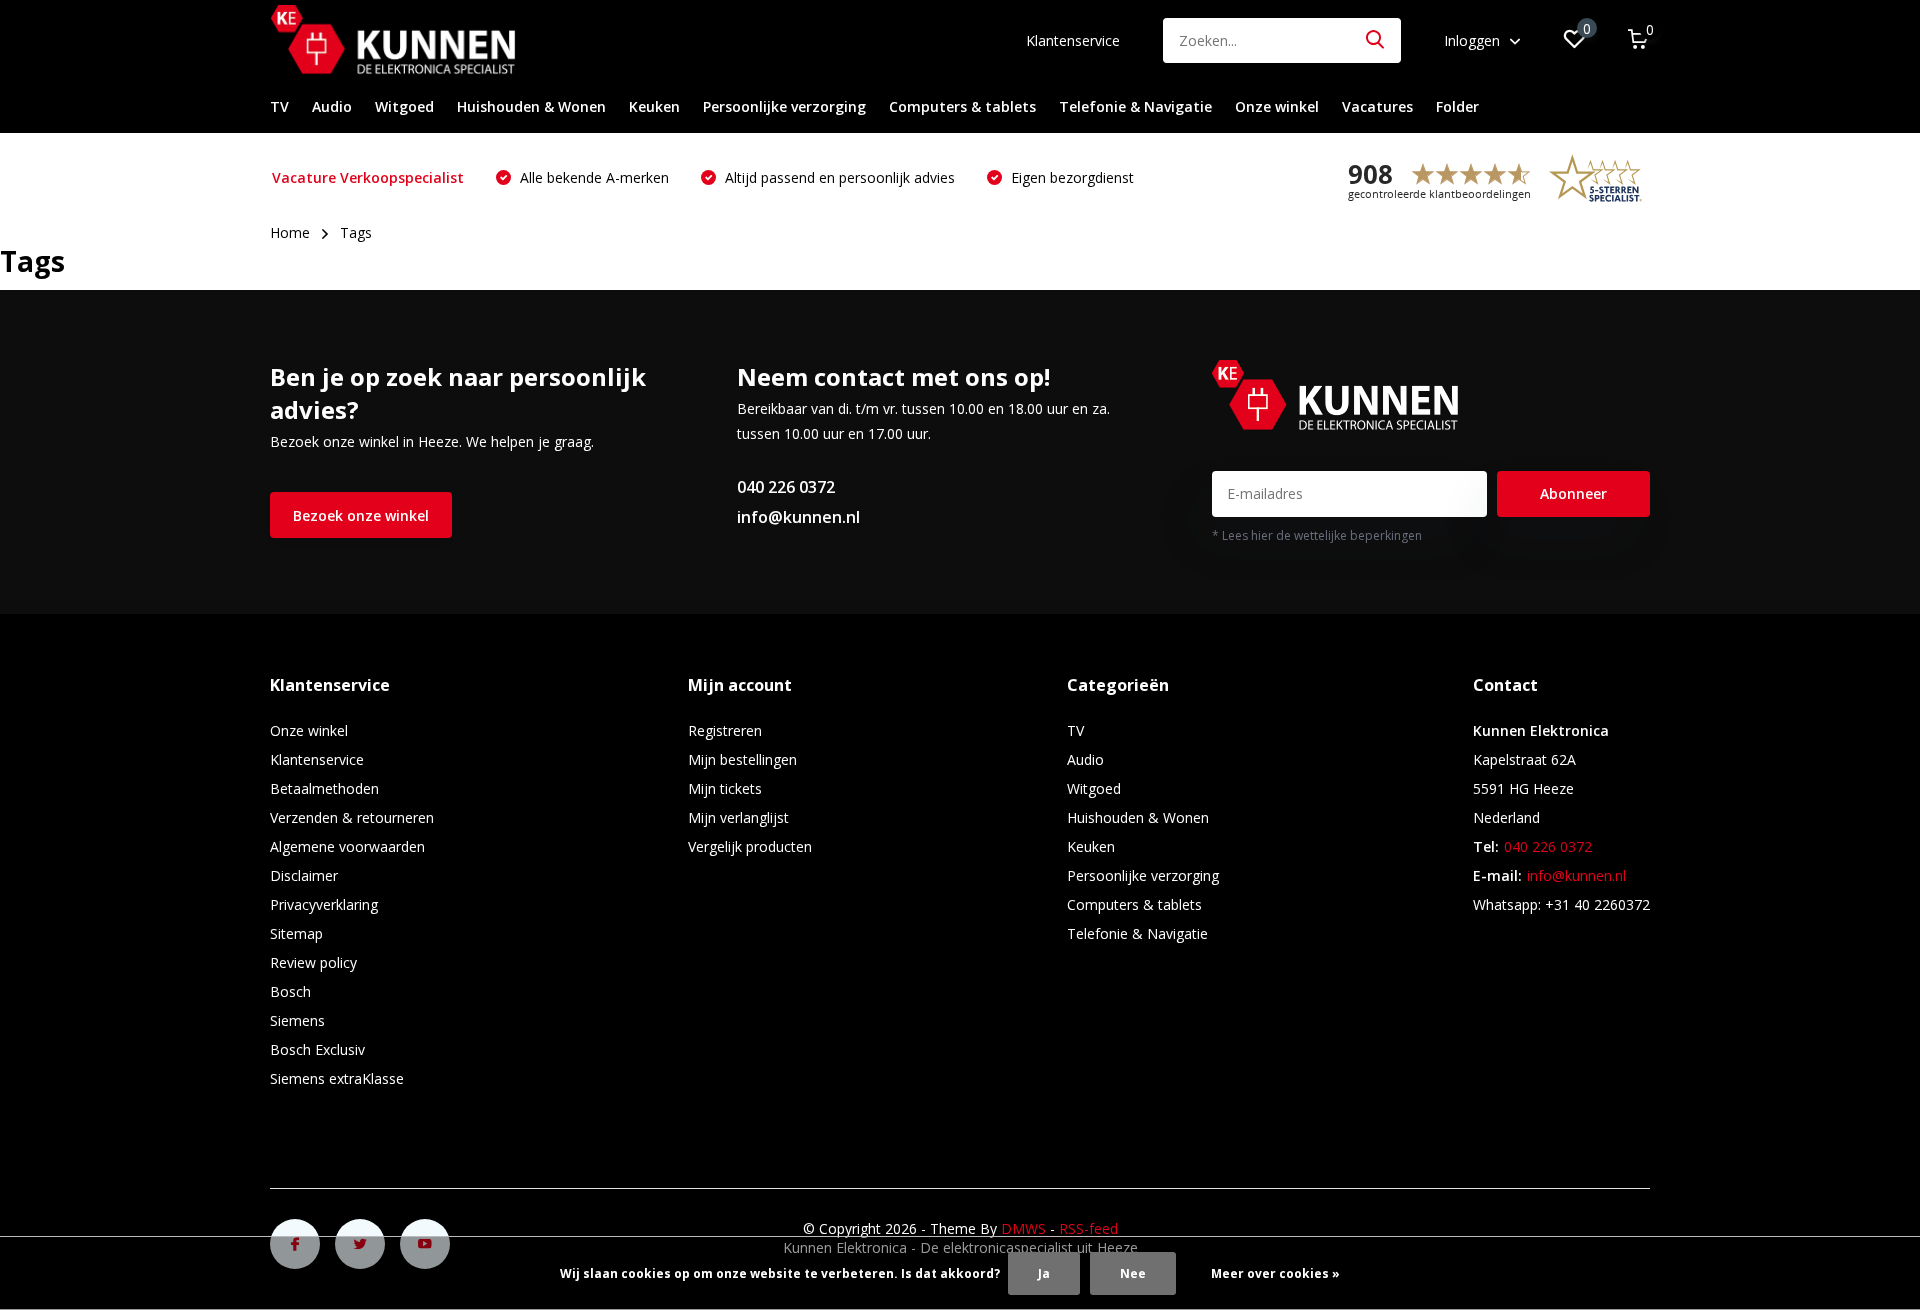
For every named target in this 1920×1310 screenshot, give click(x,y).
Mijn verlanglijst (738, 817)
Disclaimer (304, 875)
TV (279, 106)
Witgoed (404, 106)
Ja (1044, 1273)
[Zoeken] (1376, 40)
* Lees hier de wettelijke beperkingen (1317, 535)
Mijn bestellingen (742, 759)
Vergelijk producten (750, 846)
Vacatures (1377, 106)
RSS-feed (1088, 1228)
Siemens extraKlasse (337, 1078)
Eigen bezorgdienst (1070, 177)
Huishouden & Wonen (531, 106)
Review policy (313, 962)
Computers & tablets (962, 106)
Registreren (725, 730)
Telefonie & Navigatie (1135, 106)
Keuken (654, 106)
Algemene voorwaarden (347, 846)
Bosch (290, 991)
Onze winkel (1277, 106)
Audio (332, 106)
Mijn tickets (725, 788)
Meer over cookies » (1275, 1273)
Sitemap (296, 933)
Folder (1457, 106)
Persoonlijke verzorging (784, 106)
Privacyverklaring (324, 904)
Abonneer (1573, 493)
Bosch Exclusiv (317, 1049)
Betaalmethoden (324, 788)
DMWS (1023, 1228)
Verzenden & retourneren (352, 817)
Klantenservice (1073, 40)
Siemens (297, 1020)
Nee (1133, 1273)
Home (290, 232)
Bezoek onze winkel (361, 515)
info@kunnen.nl (798, 517)
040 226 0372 (786, 487)
